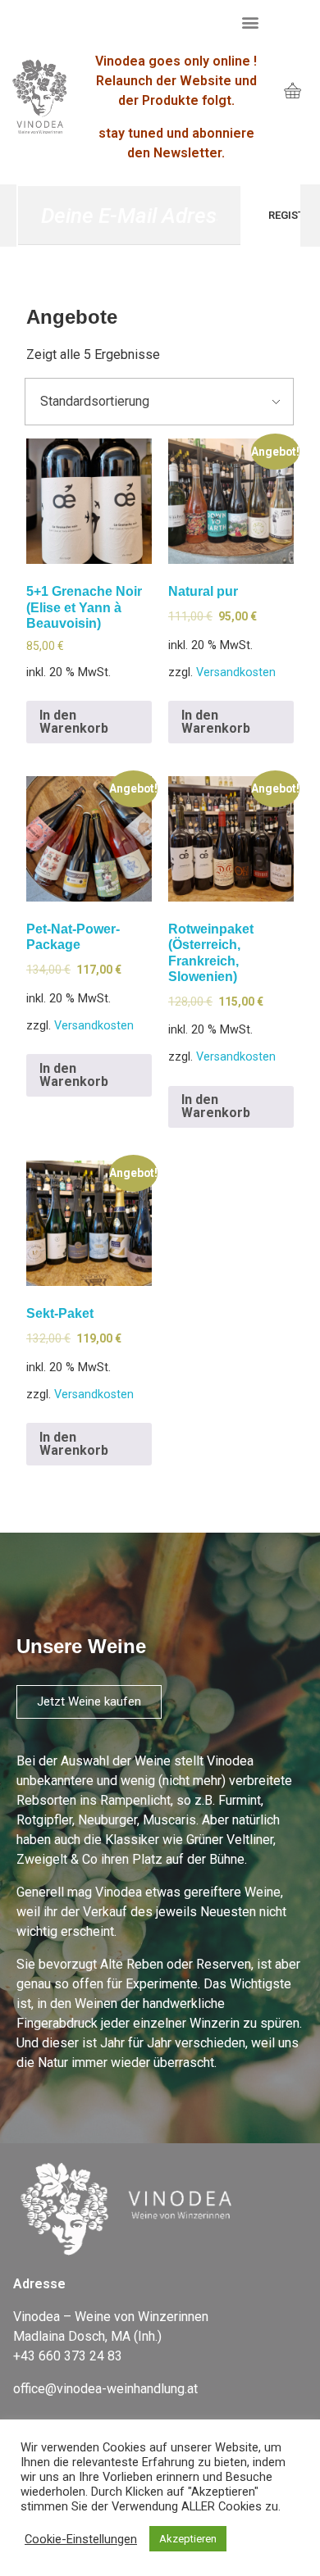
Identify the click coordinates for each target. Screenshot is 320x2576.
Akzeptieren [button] (188, 2539)
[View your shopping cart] (293, 92)
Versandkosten (236, 672)
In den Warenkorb (74, 722)
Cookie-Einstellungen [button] (81, 2539)
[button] (251, 22)
